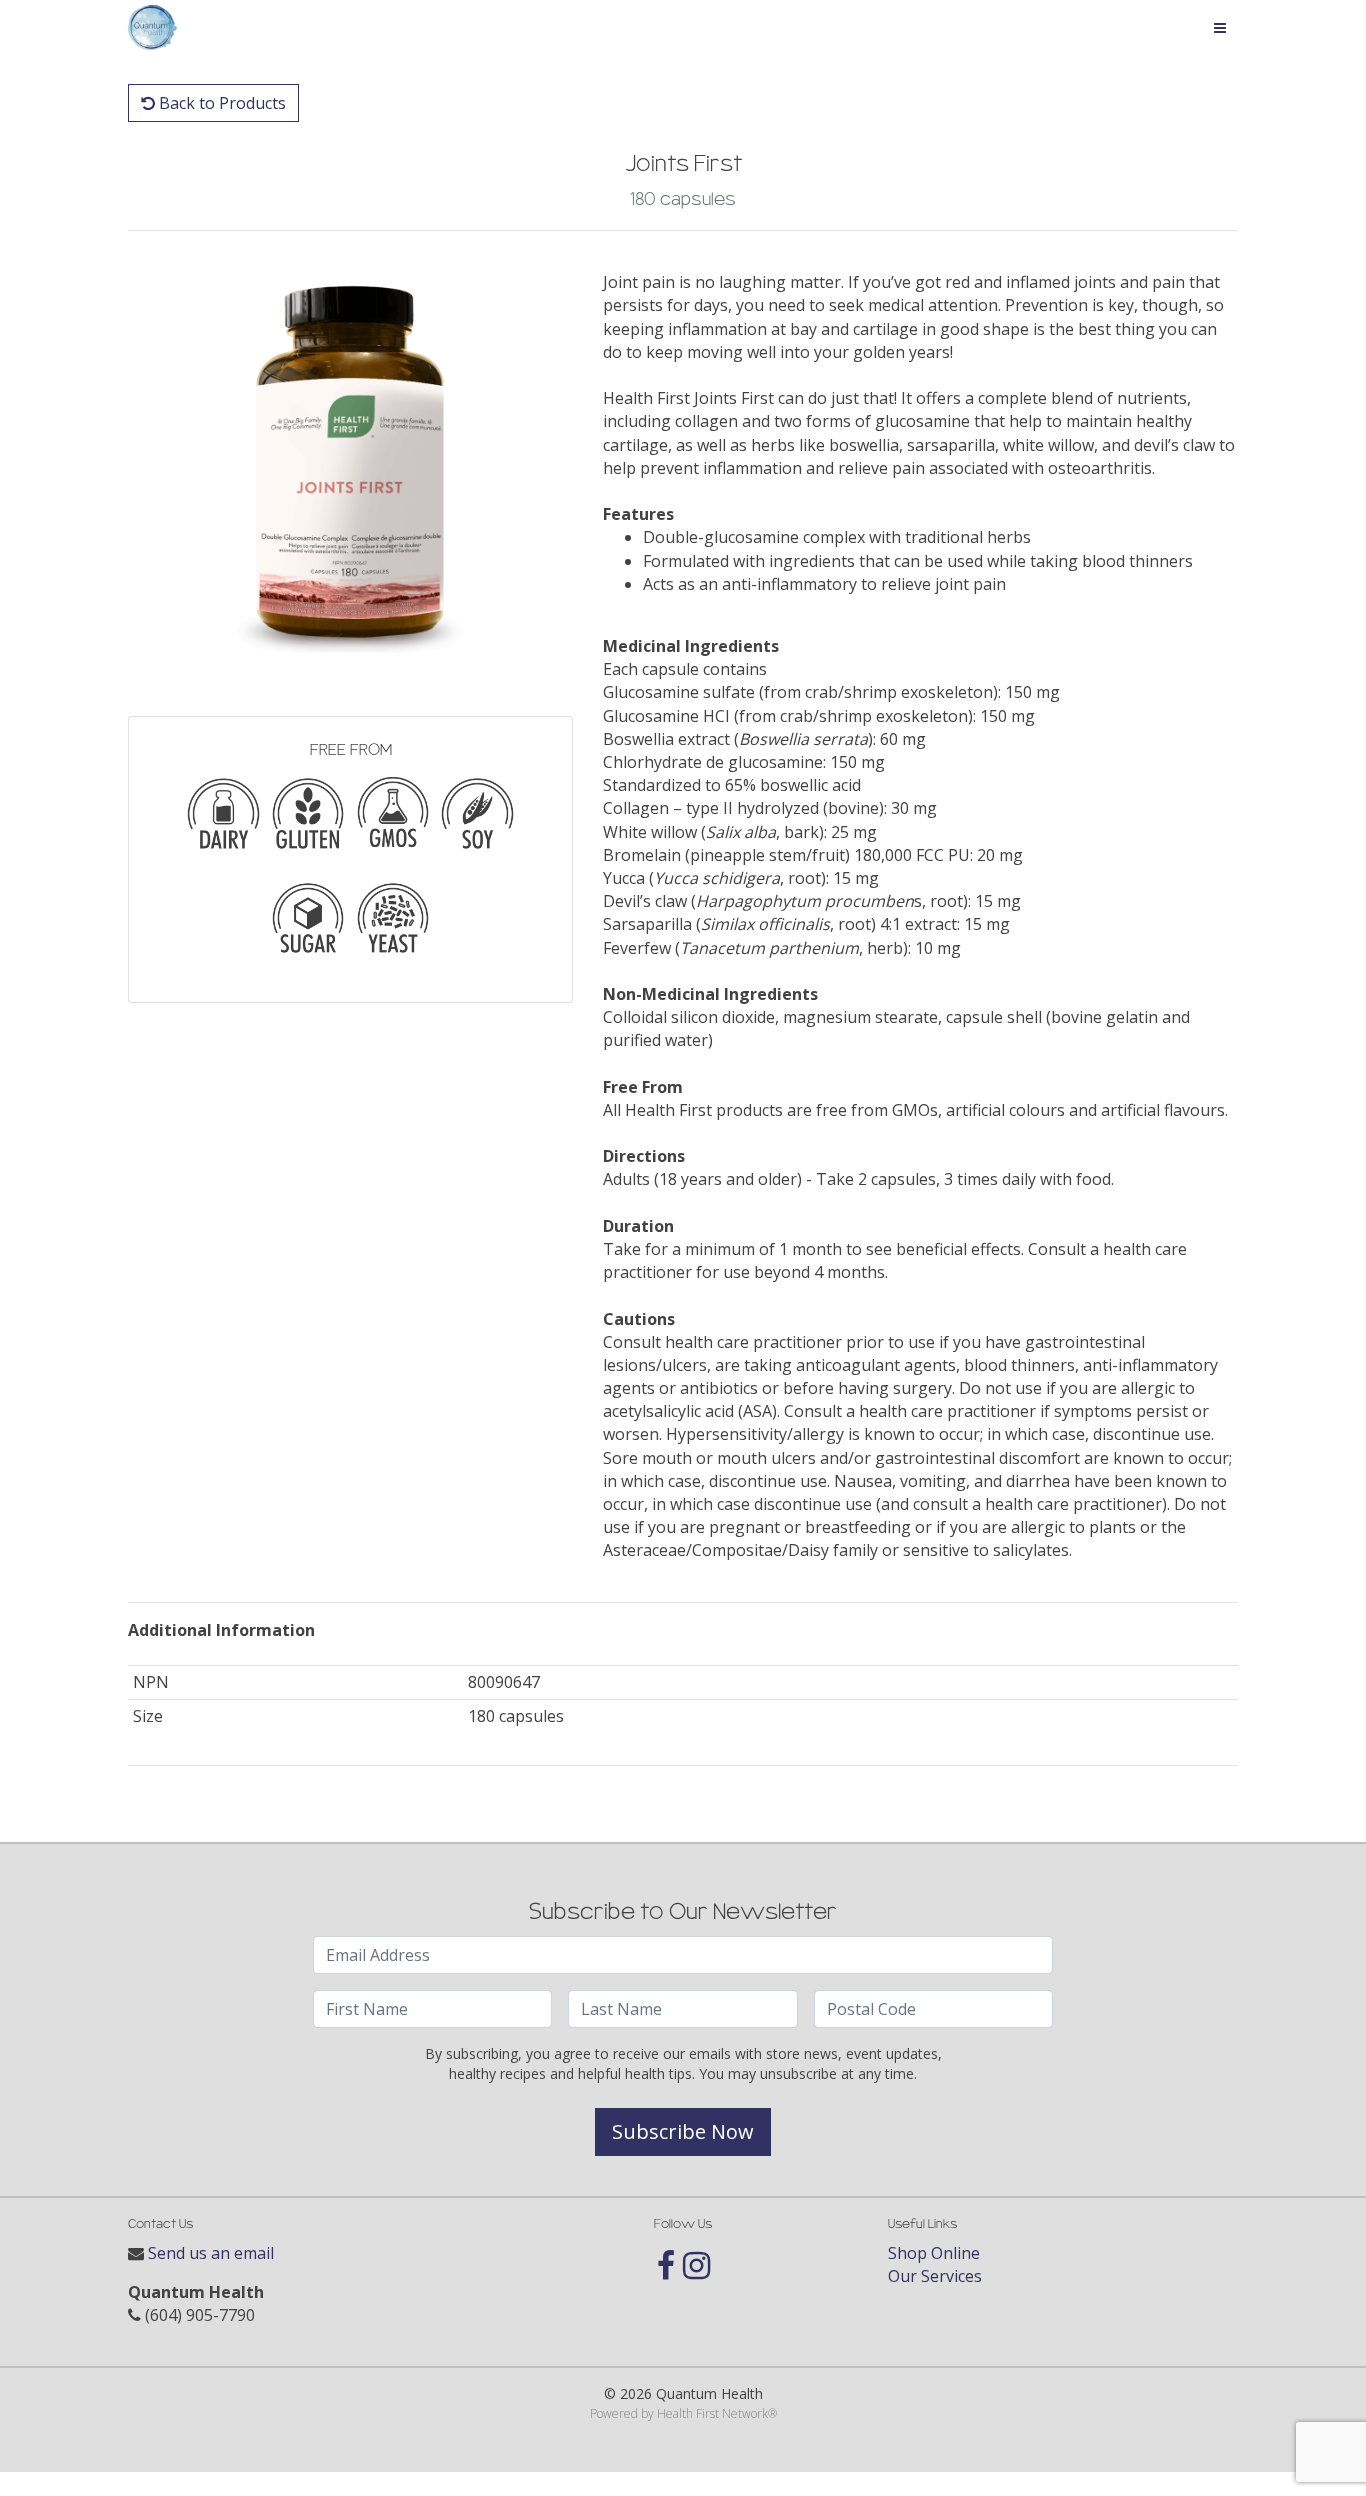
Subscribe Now (683, 2131)
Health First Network (712, 2413)
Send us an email (211, 2253)
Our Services (935, 2276)
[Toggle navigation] (1220, 28)
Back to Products (220, 103)
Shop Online (934, 2253)
